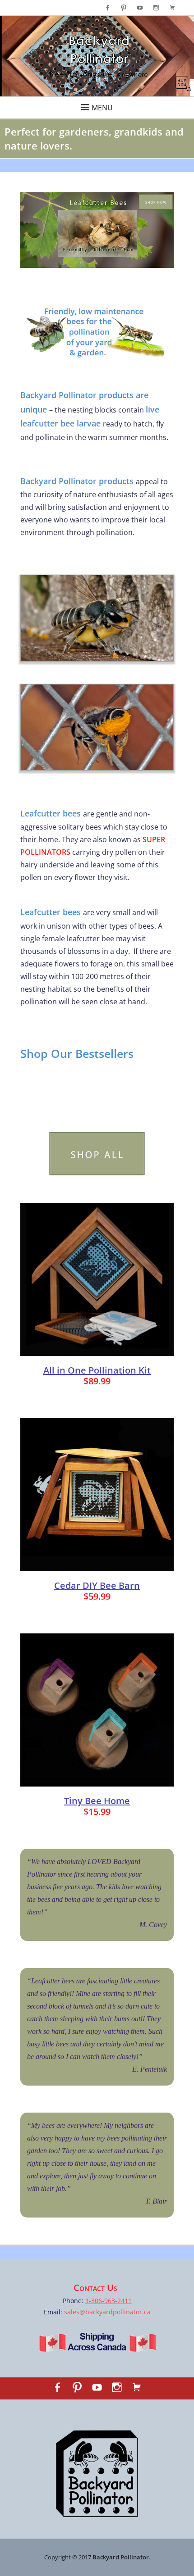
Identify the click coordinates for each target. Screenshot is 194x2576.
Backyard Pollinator (121, 2557)
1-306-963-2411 (109, 2301)
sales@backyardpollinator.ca (107, 2312)
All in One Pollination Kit (97, 1370)
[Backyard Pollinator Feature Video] (97, 56)
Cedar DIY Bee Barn (97, 1585)
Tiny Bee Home (97, 1801)
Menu (102, 108)
